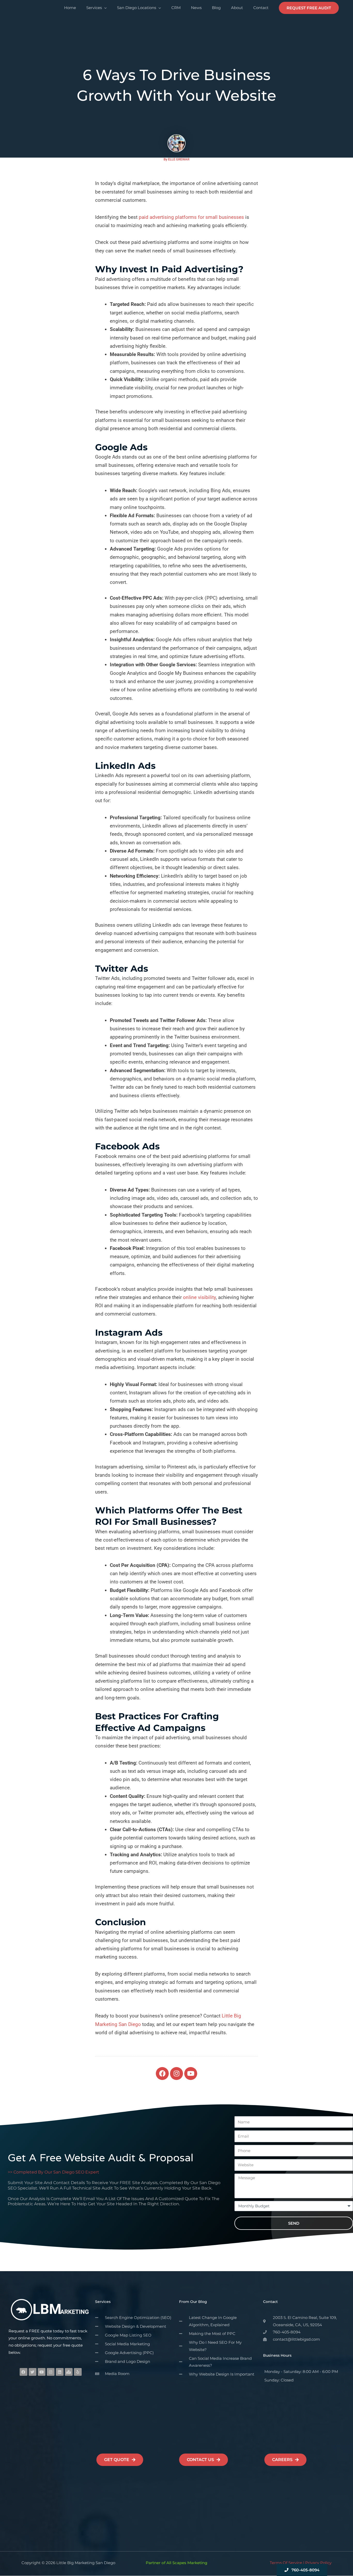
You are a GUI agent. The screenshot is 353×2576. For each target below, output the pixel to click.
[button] (309, 8)
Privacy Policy (318, 2563)
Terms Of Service (286, 2563)
